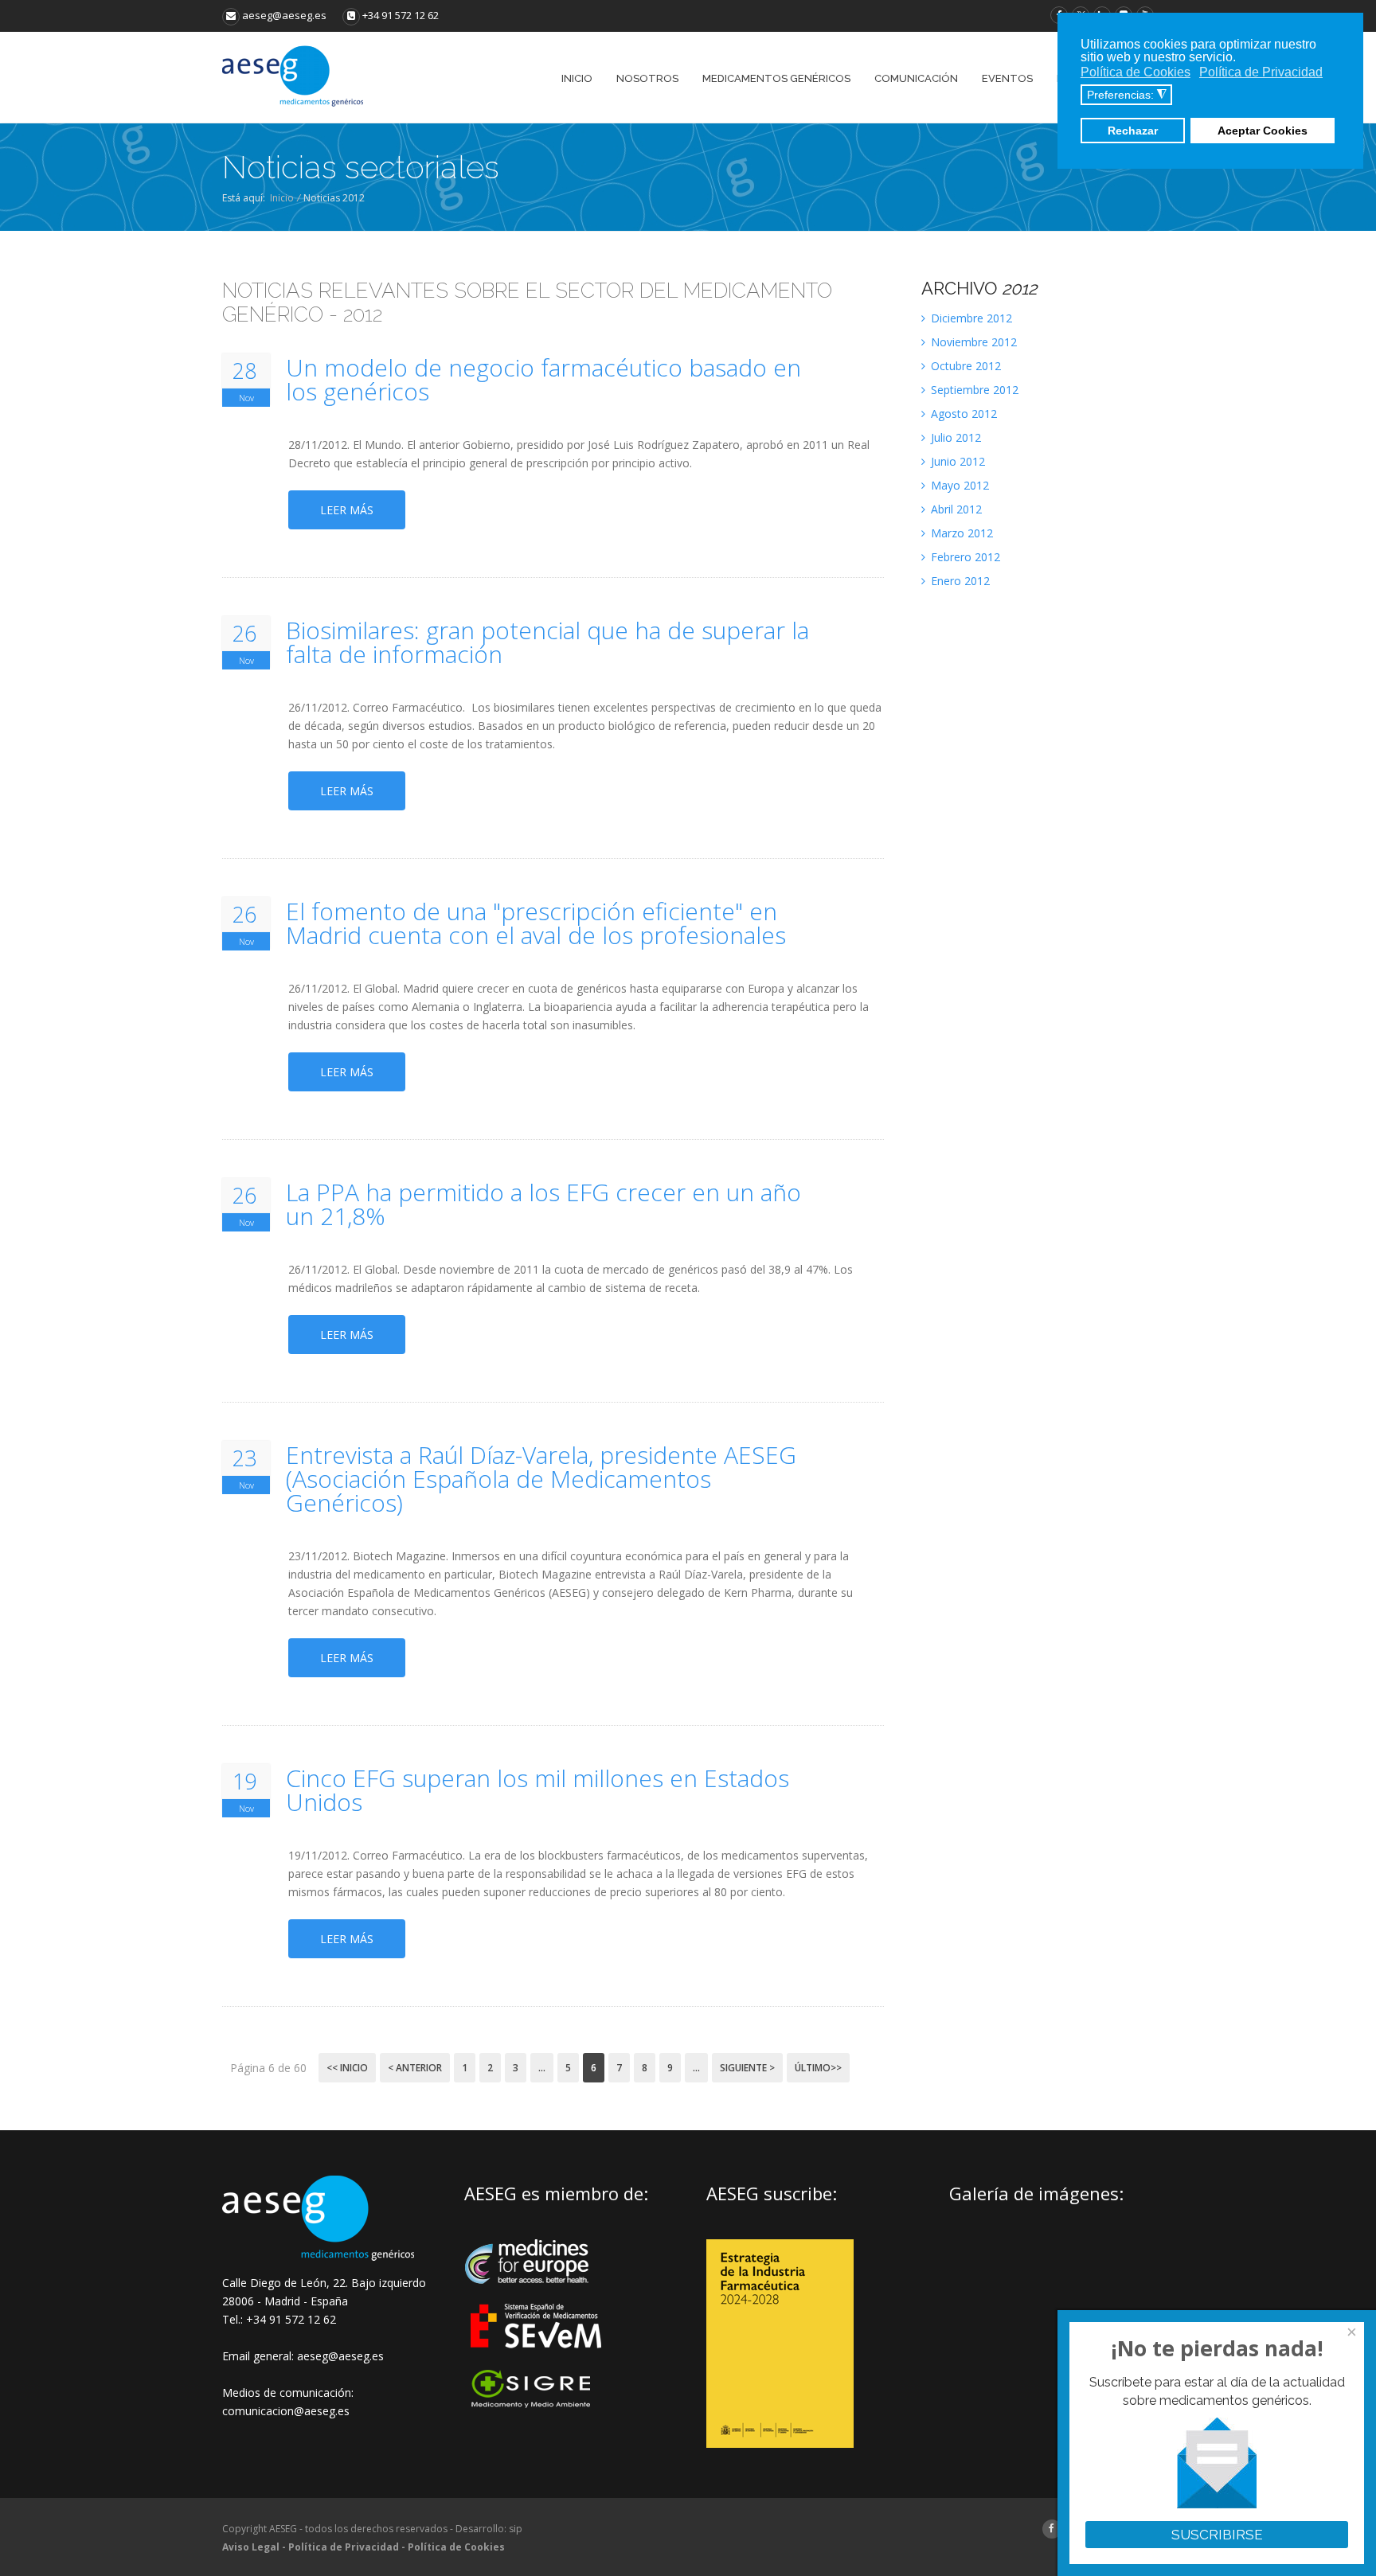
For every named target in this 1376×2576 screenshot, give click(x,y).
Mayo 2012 (958, 485)
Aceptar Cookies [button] (1263, 131)
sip (516, 2529)
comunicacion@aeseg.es (286, 2411)
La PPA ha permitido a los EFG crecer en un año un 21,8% (543, 1204)
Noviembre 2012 (972, 342)
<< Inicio (347, 2068)
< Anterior (415, 2068)
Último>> (818, 2068)
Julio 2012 (954, 437)
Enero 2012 (959, 581)
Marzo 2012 (960, 533)
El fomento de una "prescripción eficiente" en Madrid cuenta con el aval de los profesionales (536, 923)
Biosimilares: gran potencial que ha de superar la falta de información (547, 642)
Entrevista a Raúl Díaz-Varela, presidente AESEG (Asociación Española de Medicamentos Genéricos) (541, 1479)
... (542, 2068)
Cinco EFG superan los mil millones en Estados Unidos (537, 1790)
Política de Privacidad (344, 2547)
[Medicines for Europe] (537, 2295)
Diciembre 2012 (970, 318)
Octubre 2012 (964, 366)
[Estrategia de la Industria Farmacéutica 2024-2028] (780, 2443)
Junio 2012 (956, 461)
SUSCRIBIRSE (1217, 2535)
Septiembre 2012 (973, 390)
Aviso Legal (251, 2547)
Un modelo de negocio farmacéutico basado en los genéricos (543, 380)
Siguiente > (747, 2068)
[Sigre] (537, 2406)
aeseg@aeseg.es (283, 15)
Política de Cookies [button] (1136, 72)
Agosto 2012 (962, 414)
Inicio (282, 198)
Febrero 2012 (964, 557)
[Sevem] (537, 2358)
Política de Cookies (456, 2547)
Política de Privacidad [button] (1261, 72)
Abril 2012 (955, 509)
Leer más (347, 510)
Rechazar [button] (1133, 131)
